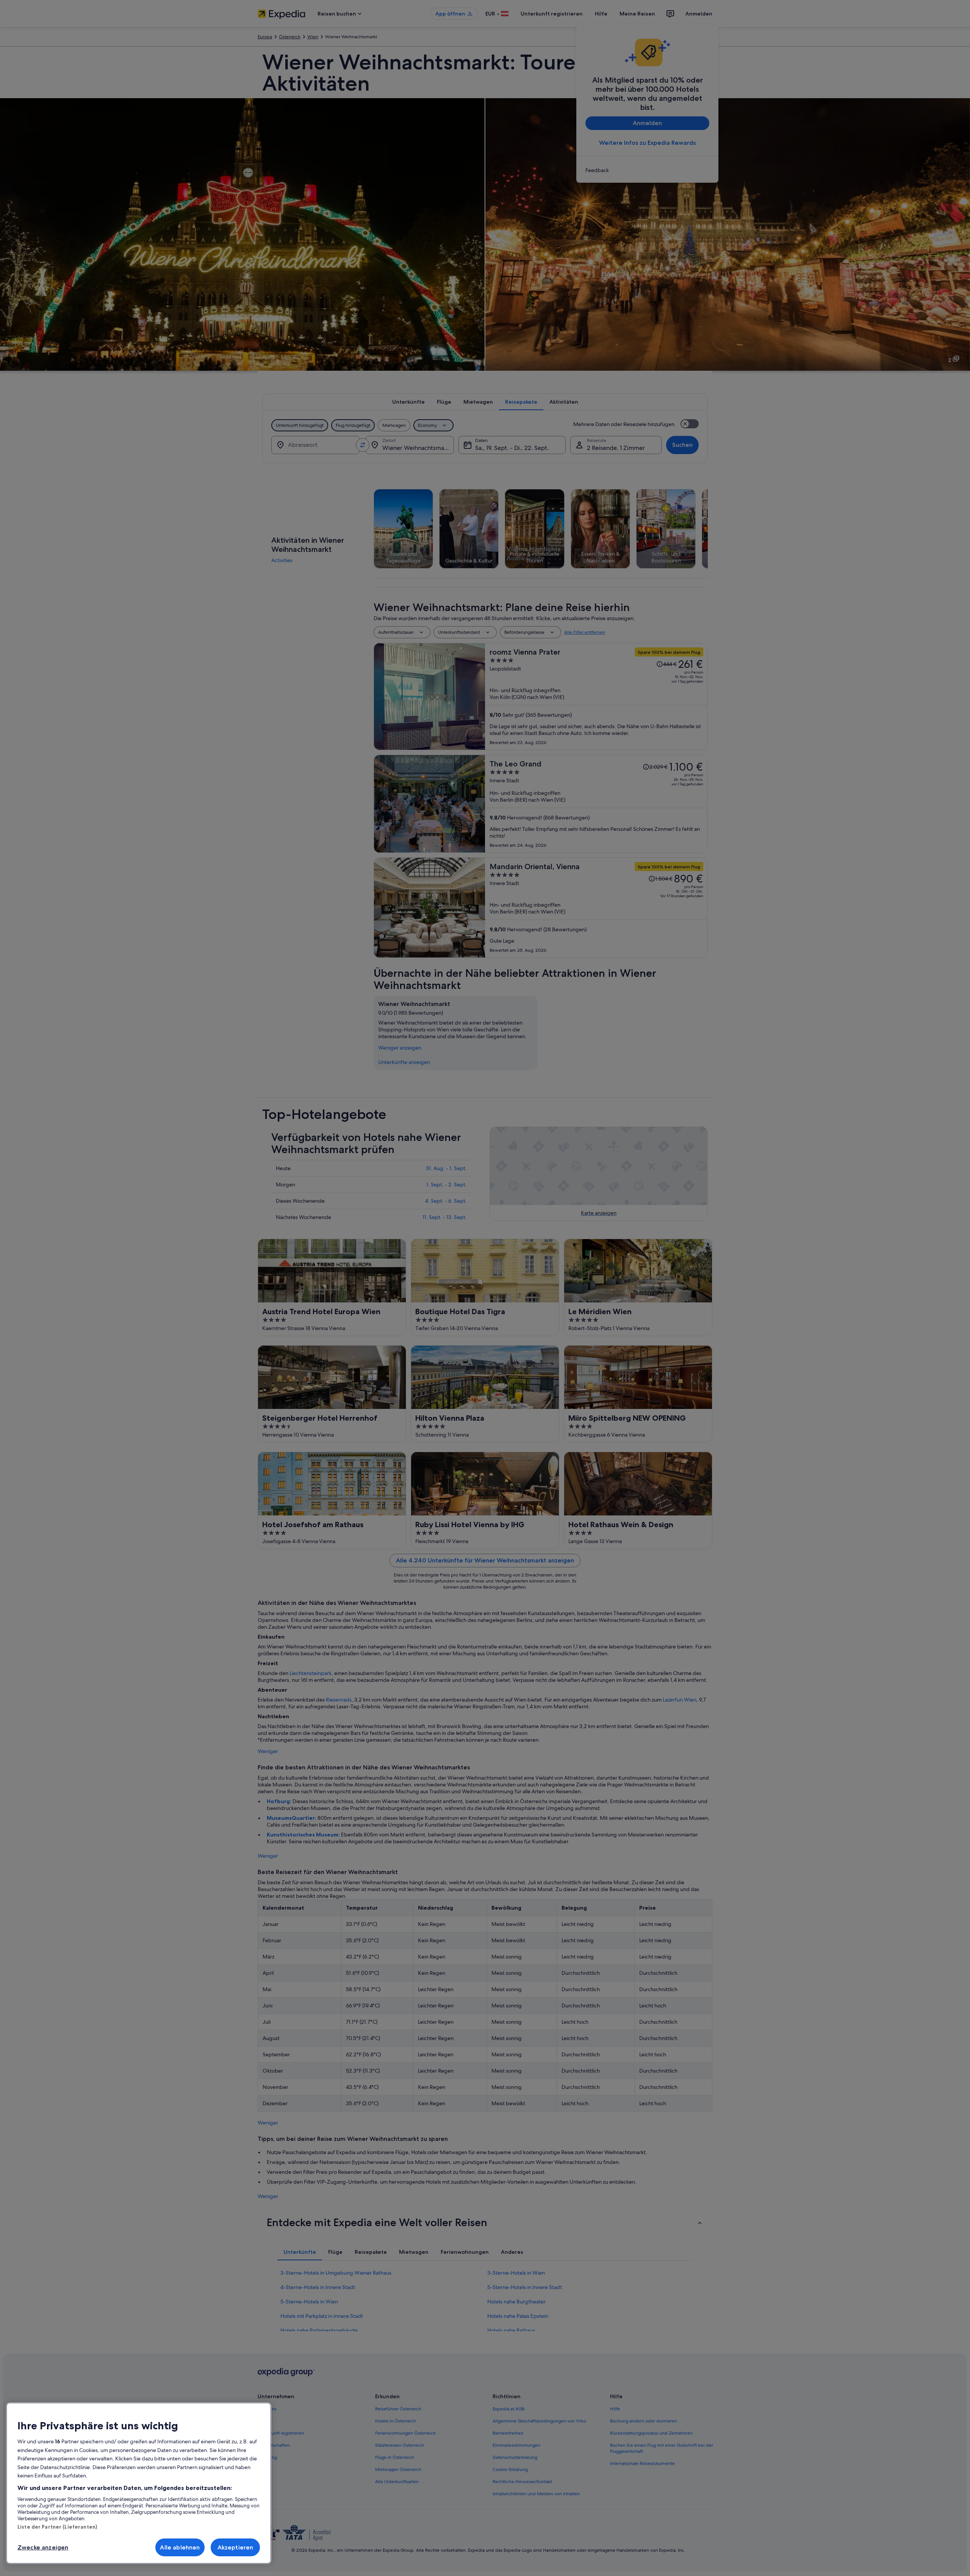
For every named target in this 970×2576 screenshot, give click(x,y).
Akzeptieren (235, 2547)
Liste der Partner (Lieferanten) (57, 2527)
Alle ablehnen (180, 2547)
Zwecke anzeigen (43, 2547)
